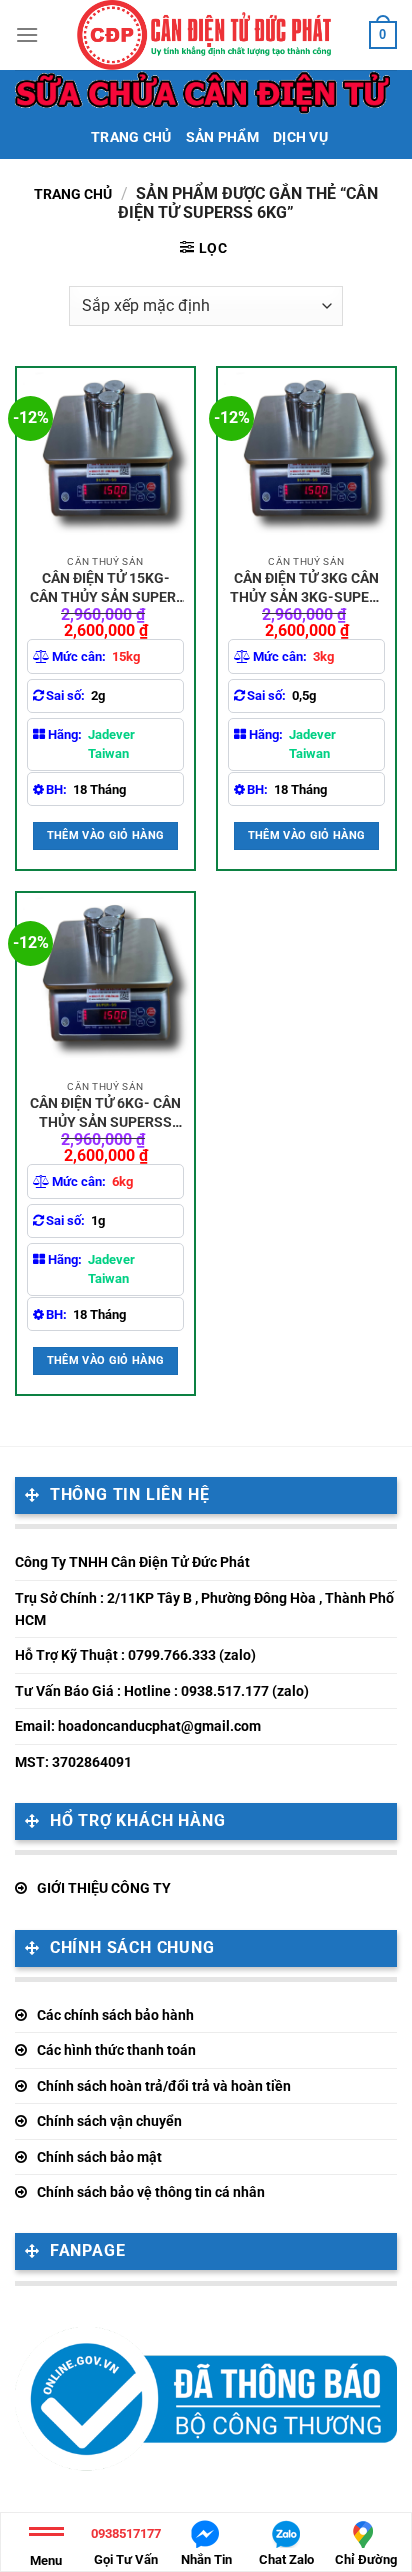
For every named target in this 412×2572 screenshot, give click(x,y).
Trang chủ (131, 137)
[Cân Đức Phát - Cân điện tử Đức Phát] (204, 35)
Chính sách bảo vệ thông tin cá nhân (151, 2192)
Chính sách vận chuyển (109, 2121)
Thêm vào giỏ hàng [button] (106, 835)
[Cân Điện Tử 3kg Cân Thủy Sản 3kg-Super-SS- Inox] (306, 456)
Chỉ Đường (366, 2559)
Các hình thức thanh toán (116, 2050)
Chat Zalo (286, 2559)
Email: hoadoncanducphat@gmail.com (138, 1726)
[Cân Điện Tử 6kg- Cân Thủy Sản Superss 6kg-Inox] (105, 981)
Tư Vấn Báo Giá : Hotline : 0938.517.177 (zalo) (162, 1691)
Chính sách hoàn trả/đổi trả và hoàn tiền (164, 2086)
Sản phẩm (222, 137)
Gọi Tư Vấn (126, 2546)
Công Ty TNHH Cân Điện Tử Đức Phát (132, 1562)
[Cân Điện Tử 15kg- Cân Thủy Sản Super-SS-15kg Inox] (105, 456)
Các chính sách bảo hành (115, 2015)
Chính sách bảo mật (99, 2157)
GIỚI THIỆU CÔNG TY (104, 1888)
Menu (46, 2560)
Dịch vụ (300, 137)
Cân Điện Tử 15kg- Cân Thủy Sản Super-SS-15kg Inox (106, 587)
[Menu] (27, 34)
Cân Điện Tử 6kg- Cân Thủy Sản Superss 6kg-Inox (105, 1112)
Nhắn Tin (206, 2559)
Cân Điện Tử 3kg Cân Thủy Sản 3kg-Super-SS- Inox (307, 587)
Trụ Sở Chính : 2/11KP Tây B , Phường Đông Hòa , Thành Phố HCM (204, 1609)
